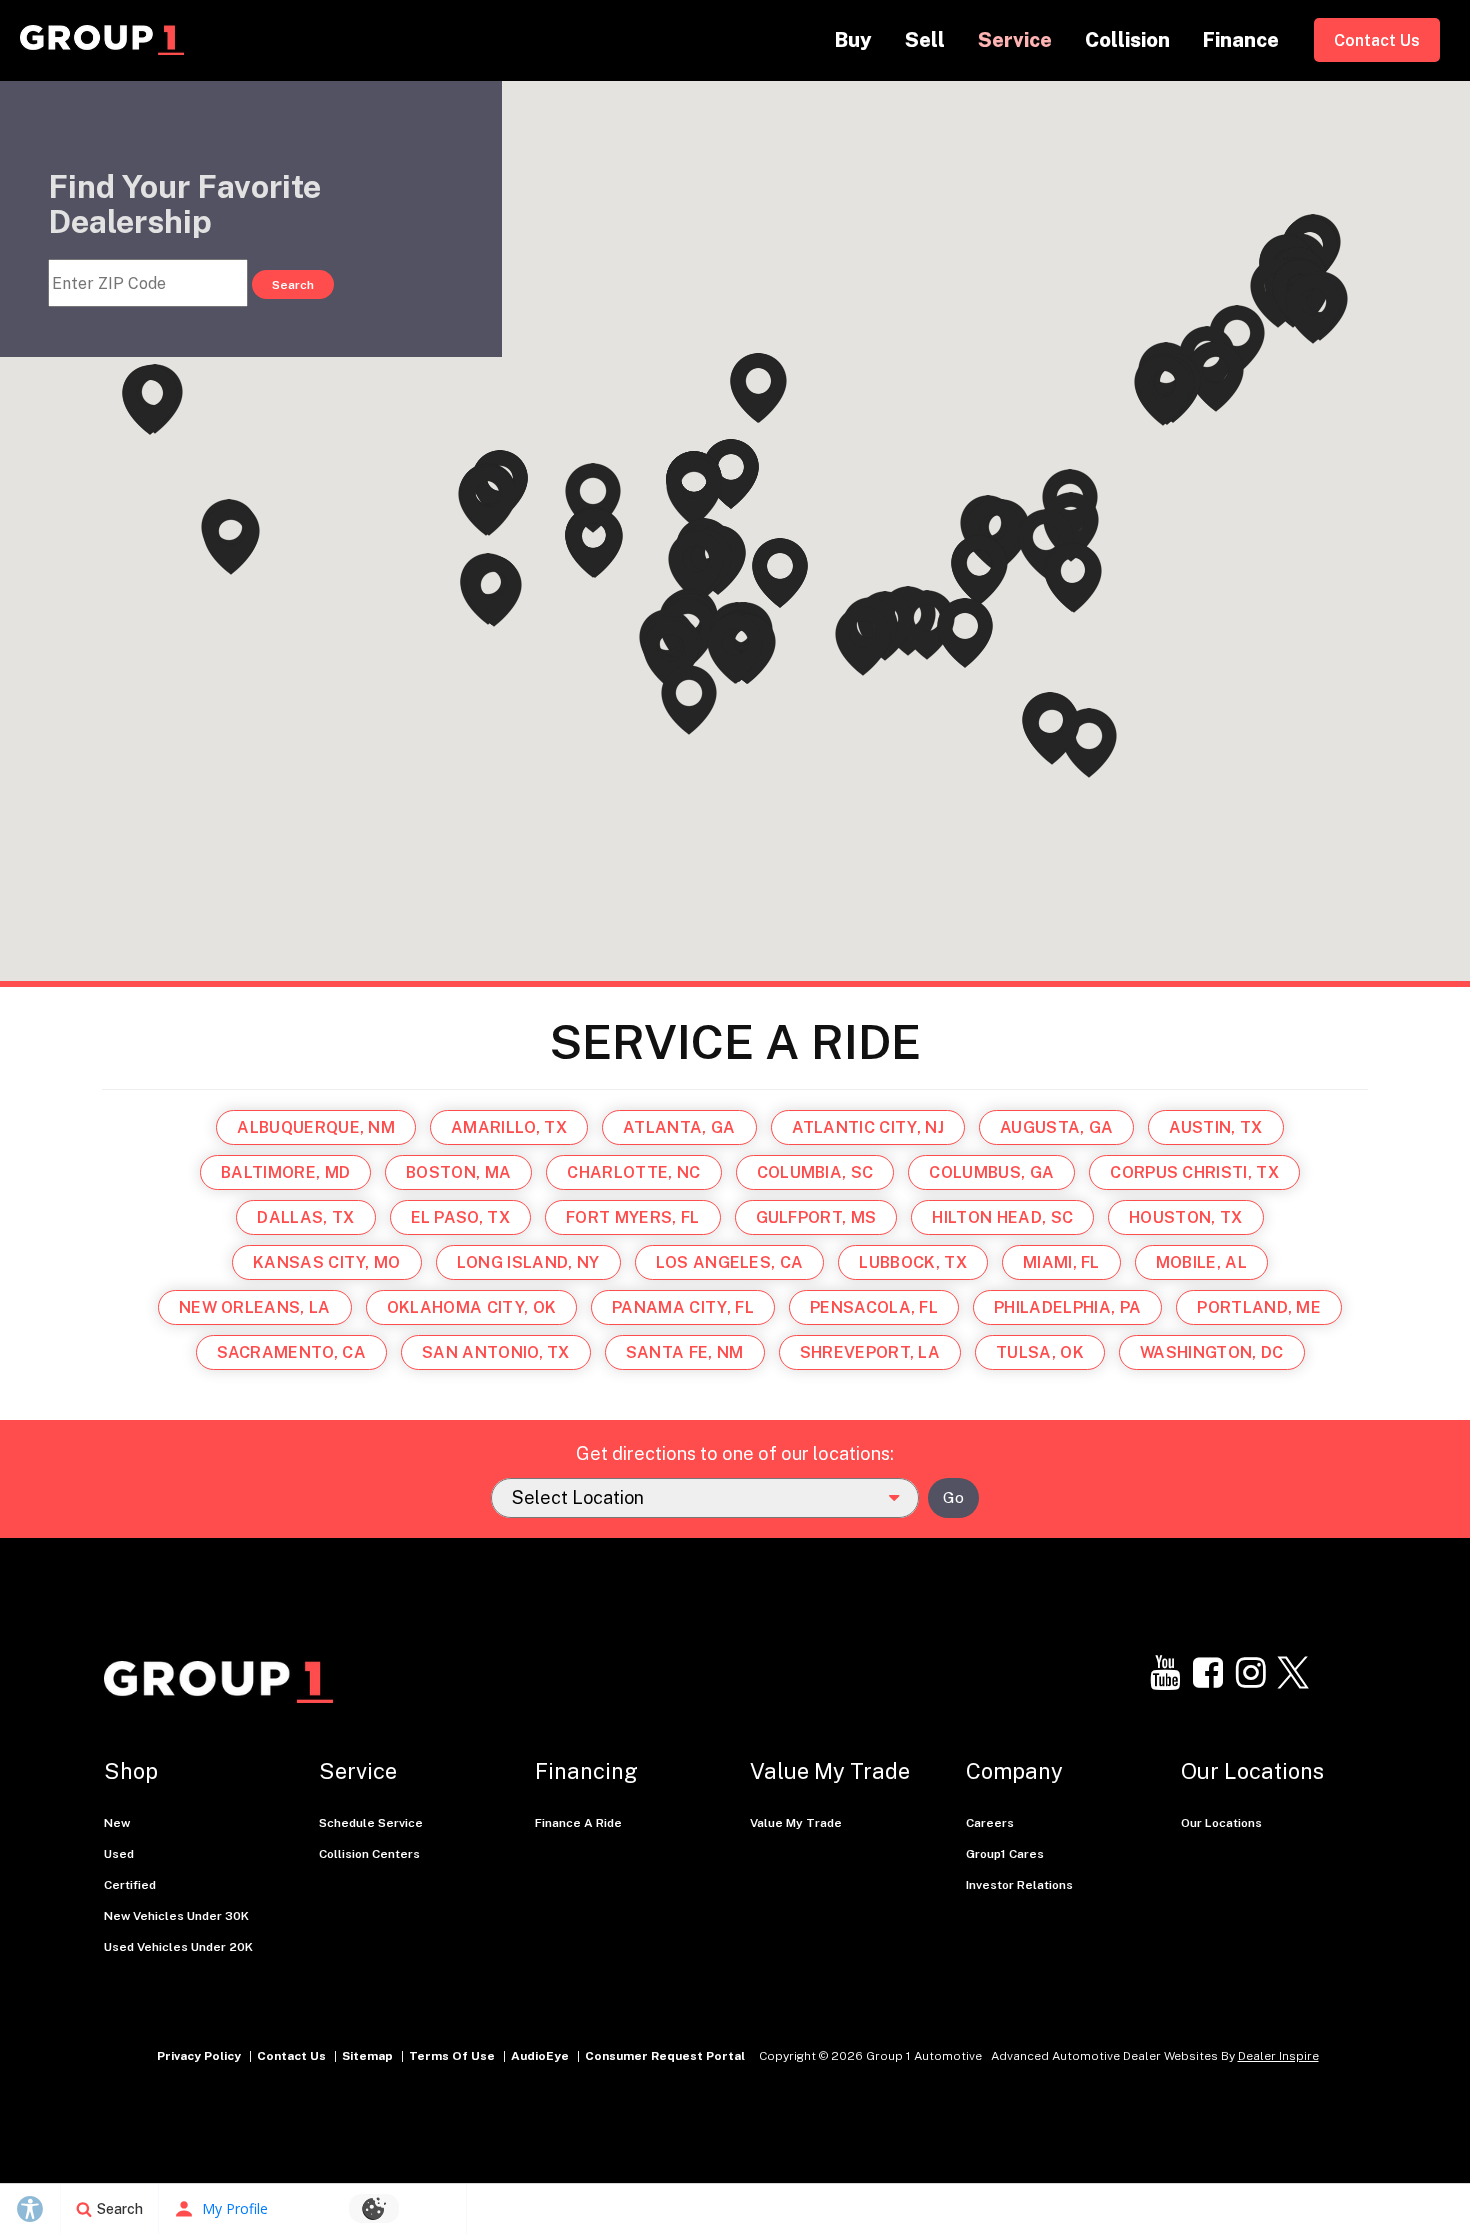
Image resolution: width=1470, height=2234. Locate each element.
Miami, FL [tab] (1061, 1262)
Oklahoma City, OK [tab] (471, 1307)
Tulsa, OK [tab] (1040, 1352)
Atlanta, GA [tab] (679, 1127)
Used (119, 1854)
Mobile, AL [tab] (1201, 1262)
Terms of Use (452, 2056)
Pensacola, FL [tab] (874, 1307)
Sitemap (367, 2056)
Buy (853, 40)
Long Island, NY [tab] (528, 1262)
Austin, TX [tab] (1215, 1127)
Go (953, 1497)
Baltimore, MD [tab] (285, 1172)
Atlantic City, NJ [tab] (868, 1127)
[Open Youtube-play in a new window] (1165, 1673)
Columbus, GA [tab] (991, 1172)
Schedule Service (371, 1823)
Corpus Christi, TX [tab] (1194, 1172)
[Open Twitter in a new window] (1294, 1673)
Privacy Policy (199, 2056)
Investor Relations (1019, 1885)
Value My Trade (796, 1823)
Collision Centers (369, 1854)
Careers (990, 1823)
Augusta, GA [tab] (1057, 1127)
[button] (696, 566)
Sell (925, 40)
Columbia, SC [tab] (815, 1172)
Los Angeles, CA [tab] (730, 1262)
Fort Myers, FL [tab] (632, 1217)
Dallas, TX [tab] (305, 1217)
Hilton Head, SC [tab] (1002, 1217)
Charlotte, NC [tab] (633, 1172)
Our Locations (1221, 1823)
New (117, 1823)
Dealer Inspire (1278, 2056)
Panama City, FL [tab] (683, 1307)
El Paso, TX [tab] (461, 1217)
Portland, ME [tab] (1259, 1307)
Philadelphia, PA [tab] (1067, 1307)
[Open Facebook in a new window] (1208, 1673)
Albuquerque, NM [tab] (316, 1127)
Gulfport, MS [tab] (816, 1217)
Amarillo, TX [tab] (509, 1127)
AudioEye (540, 2056)
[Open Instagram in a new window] (1251, 1673)
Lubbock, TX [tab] (913, 1262)
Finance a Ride (578, 1823)
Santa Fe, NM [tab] (685, 1352)
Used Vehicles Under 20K (178, 1947)
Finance (1241, 40)
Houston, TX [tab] (1186, 1217)
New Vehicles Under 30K (176, 1916)
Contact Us (1377, 40)
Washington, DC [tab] (1211, 1352)
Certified (130, 1885)
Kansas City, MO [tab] (327, 1262)
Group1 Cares (1005, 1854)
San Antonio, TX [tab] (496, 1352)
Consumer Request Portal (665, 2056)
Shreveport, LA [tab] (870, 1352)
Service (1015, 40)
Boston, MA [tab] (458, 1172)
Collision (1127, 40)
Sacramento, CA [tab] (291, 1352)
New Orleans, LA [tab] (255, 1307)
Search (293, 285)
